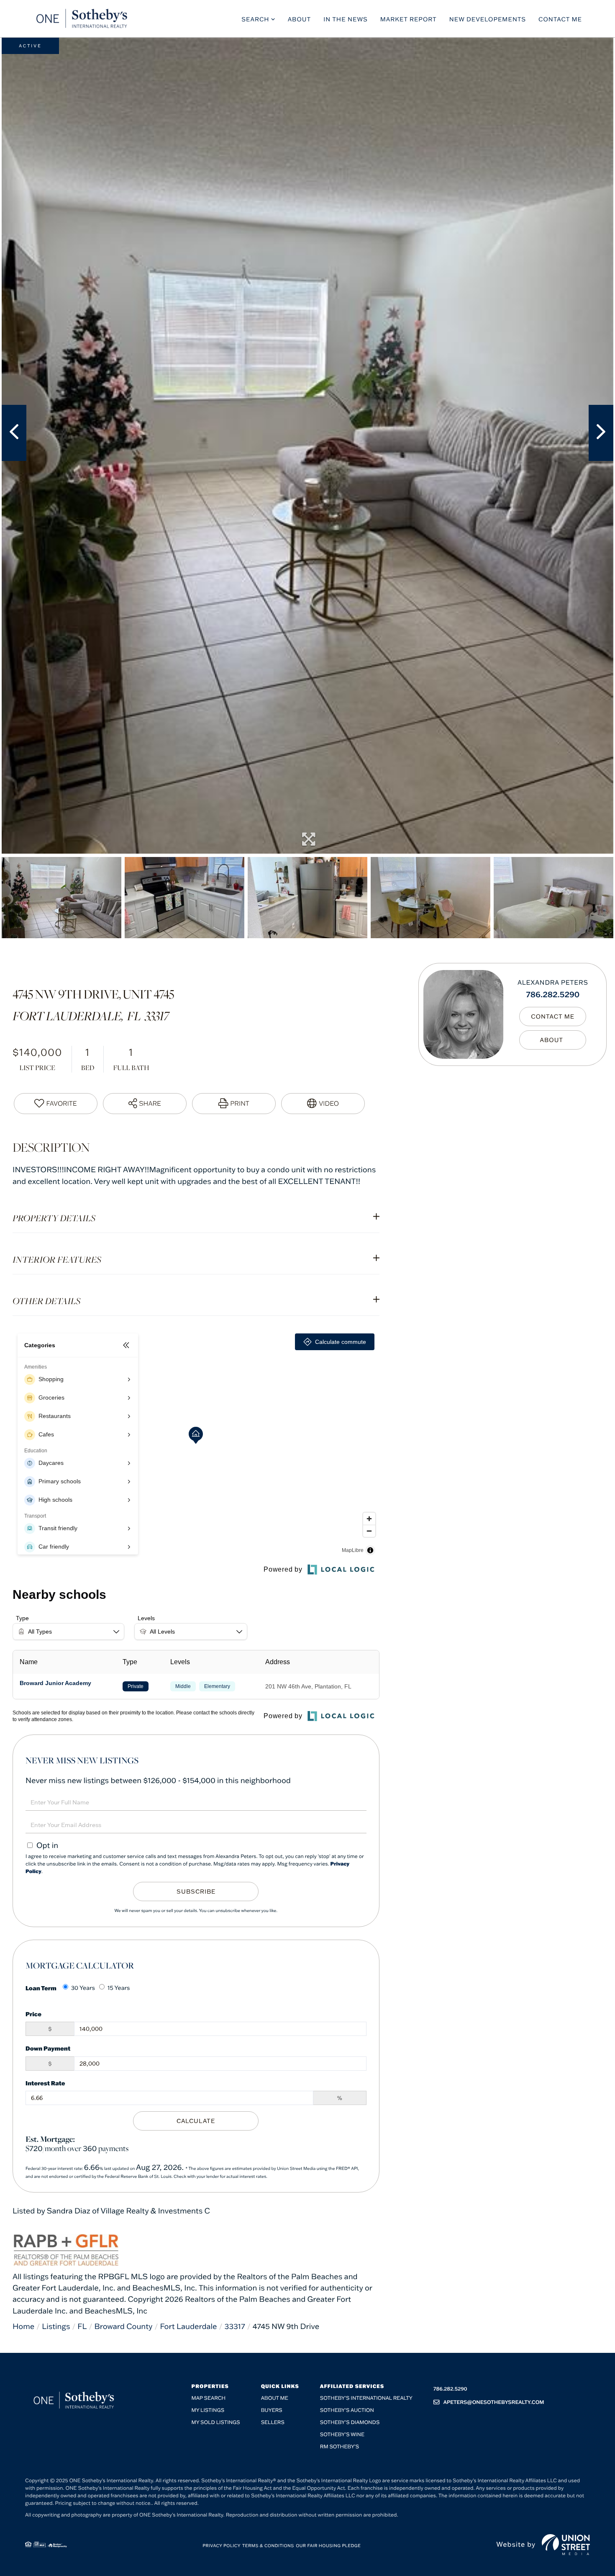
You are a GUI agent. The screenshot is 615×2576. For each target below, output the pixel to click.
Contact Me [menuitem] (560, 19)
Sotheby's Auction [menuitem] (347, 2410)
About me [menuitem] (275, 2398)
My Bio (553, 1040)
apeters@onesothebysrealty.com (494, 2402)
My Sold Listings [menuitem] (216, 2423)
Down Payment (48, 2048)
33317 (234, 2326)
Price (33, 2014)
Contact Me (553, 1017)
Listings (56, 2326)
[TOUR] (323, 1104)
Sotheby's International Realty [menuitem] (366, 2398)
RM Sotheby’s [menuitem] (340, 2447)
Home (23, 2326)
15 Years (119, 1988)
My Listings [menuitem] (208, 2410)
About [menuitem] (300, 19)
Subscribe (196, 1891)
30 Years (83, 1988)
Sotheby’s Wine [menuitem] (342, 2435)
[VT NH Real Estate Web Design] (566, 2545)
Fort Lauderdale (189, 2326)
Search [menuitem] (255, 19)
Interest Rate (45, 2083)
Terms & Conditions (268, 2546)
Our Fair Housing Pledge (328, 2546)
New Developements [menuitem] (488, 19)
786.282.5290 (553, 994)
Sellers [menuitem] (273, 2423)
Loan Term (41, 1988)
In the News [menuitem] (346, 19)
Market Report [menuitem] (409, 19)
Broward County (123, 2326)
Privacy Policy (222, 2546)
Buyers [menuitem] (272, 2410)
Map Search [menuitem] (209, 2398)
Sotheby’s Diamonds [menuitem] (350, 2423)
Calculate (196, 2121)
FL (82, 2326)
